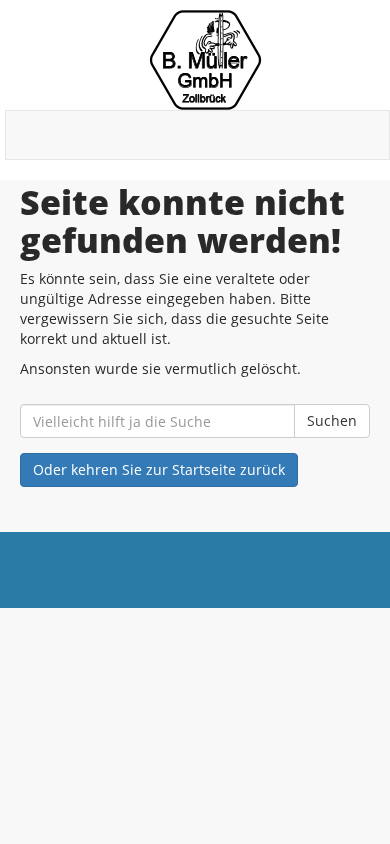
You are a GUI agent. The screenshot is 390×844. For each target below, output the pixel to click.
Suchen (332, 420)
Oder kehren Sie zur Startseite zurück (159, 469)
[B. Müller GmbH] (205, 60)
